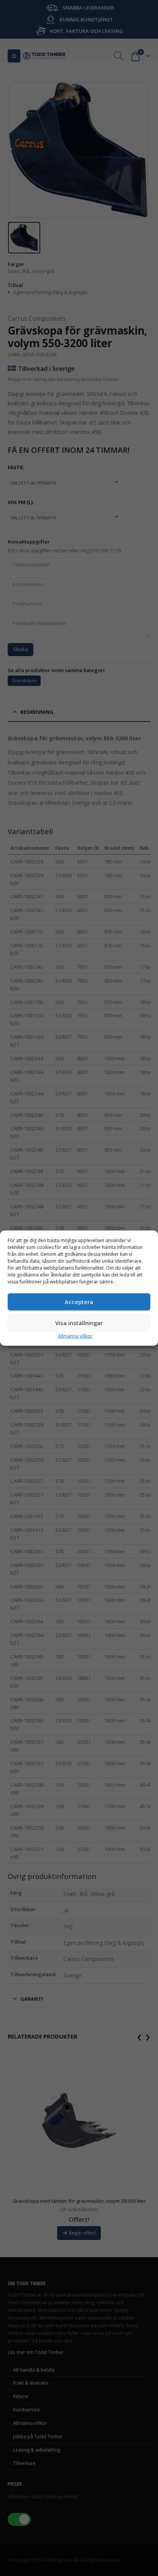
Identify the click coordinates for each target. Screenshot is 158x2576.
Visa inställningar (79, 1323)
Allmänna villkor (75, 1336)
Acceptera (79, 1302)
